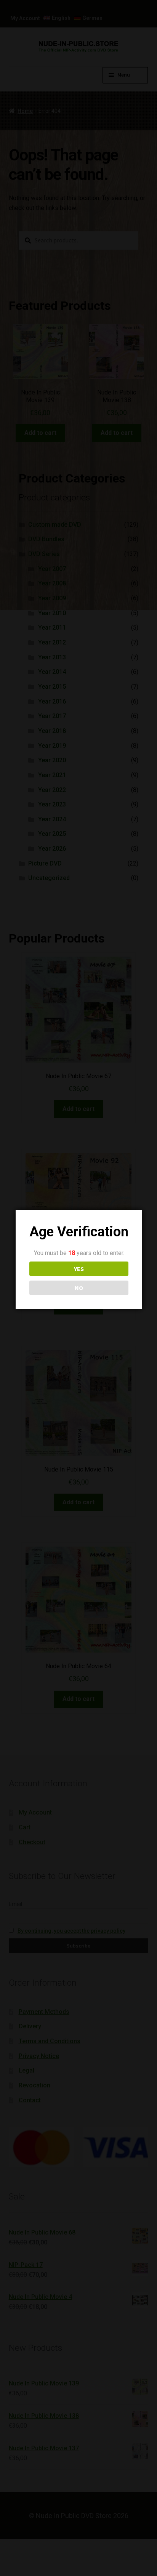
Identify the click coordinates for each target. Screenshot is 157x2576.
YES (79, 1269)
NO (79, 1288)
